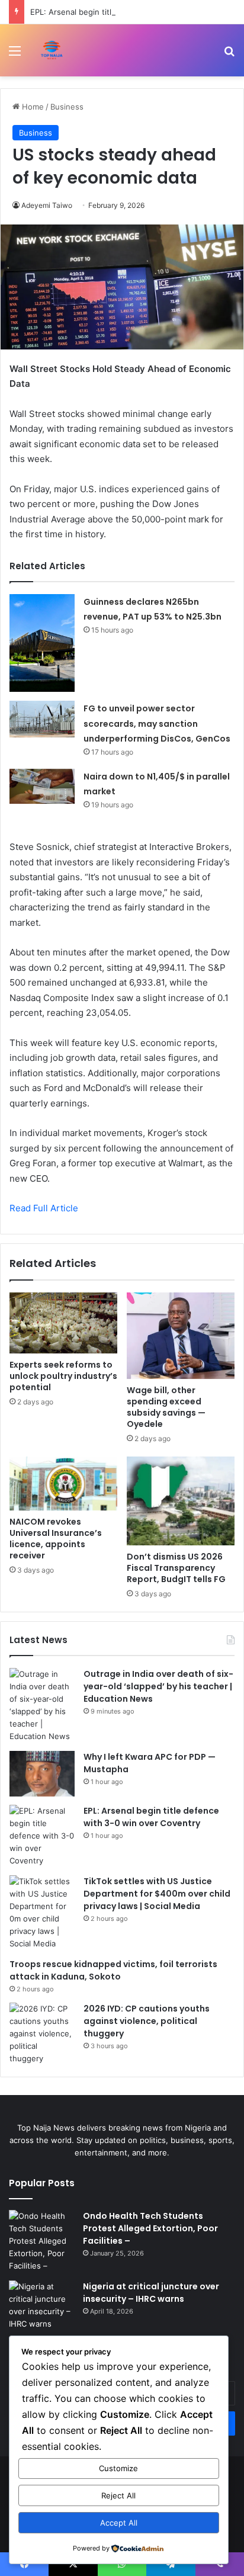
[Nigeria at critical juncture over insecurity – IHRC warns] (41, 2305)
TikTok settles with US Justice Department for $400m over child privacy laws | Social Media (157, 1894)
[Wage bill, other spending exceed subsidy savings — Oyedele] (181, 1336)
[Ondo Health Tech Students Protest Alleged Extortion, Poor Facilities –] (41, 2241)
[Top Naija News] (52, 50)
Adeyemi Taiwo (47, 205)
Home (32, 107)
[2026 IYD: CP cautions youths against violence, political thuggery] (42, 2034)
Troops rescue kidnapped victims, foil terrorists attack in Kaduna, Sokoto (113, 1970)
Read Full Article (44, 1208)
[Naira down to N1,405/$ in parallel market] (42, 786)
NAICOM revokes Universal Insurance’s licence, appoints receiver (56, 1539)
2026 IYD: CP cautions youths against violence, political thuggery (147, 2021)
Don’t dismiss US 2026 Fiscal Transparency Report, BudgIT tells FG (176, 1568)
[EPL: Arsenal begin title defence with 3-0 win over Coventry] (42, 1836)
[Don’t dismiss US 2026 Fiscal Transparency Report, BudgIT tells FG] (181, 1501)
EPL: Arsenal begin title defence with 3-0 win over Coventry (151, 1817)
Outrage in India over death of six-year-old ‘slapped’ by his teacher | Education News (158, 1686)
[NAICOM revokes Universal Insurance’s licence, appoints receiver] (63, 1483)
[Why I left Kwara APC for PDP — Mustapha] (42, 1774)
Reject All (118, 2495)
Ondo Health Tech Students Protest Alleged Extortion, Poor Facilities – (150, 2228)
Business (67, 107)
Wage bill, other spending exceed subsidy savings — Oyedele (166, 1407)
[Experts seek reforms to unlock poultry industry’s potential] (63, 1323)
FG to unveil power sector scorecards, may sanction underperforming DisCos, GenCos (157, 724)
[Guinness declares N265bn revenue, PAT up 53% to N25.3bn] (42, 643)
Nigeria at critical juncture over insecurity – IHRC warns (151, 2293)
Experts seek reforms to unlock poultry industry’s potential (63, 1376)
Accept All (119, 2523)
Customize (118, 2468)
